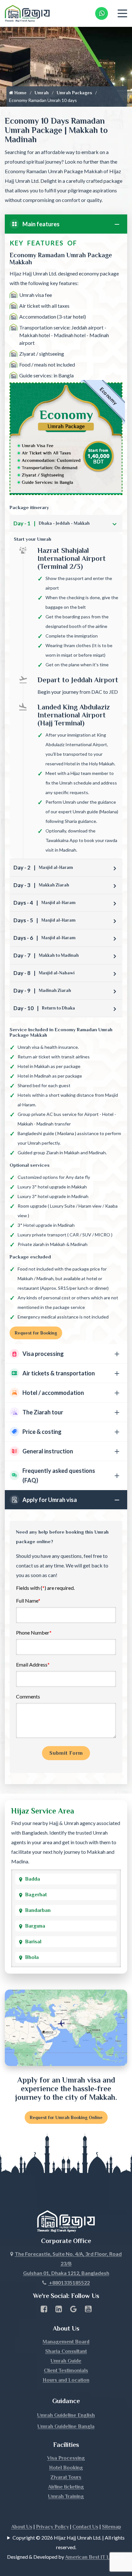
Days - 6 (45, 938)
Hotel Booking (66, 2468)
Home (20, 93)
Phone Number (34, 1632)
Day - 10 (44, 1008)
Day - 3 (41, 885)
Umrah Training (66, 2496)
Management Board (66, 2342)
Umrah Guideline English (66, 2415)
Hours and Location (66, 2380)
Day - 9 (42, 990)
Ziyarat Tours (66, 2477)
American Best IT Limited (95, 2557)
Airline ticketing (66, 2487)
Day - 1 (52, 523)
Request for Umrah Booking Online (66, 2117)
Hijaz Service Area (43, 1811)
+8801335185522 (69, 2282)
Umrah (42, 93)
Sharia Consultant (66, 2351)
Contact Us (85, 2527)
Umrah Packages (74, 93)
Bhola (32, 1957)
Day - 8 (44, 973)
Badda (33, 1879)
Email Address (33, 1664)
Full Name (28, 1601)
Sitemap (111, 2527)
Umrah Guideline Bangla (66, 2426)
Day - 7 (46, 955)
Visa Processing (66, 2458)
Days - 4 (45, 903)
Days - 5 (45, 920)
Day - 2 (43, 867)
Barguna (35, 1926)
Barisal (33, 1942)
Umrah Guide (66, 2361)
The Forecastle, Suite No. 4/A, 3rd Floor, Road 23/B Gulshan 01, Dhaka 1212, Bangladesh (68, 2263)
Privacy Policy (52, 2527)
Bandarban (38, 1910)
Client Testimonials (66, 2371)
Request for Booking (36, 1333)
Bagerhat (36, 1895)
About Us (22, 2527)
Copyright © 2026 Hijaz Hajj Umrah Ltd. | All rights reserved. (69, 2542)
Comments (28, 1696)
